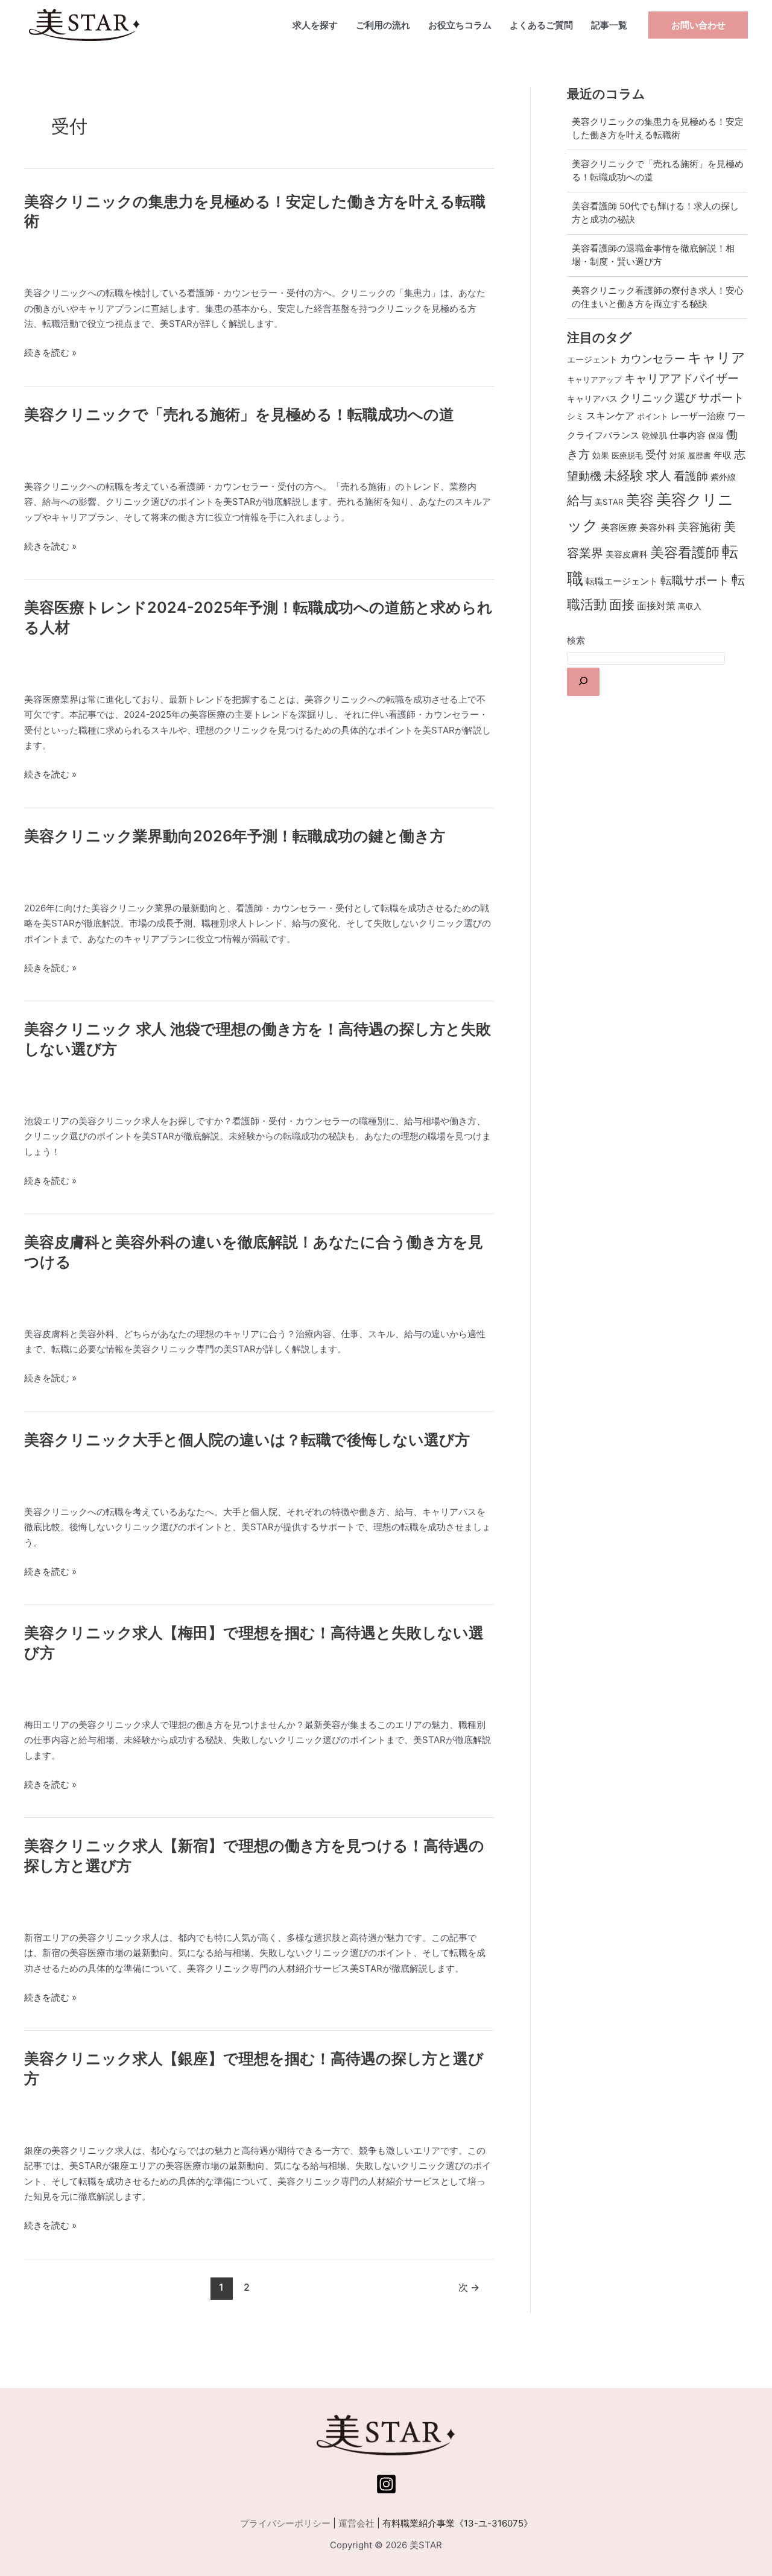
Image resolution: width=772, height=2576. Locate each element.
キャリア (717, 357)
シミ (575, 416)
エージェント (592, 359)
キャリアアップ (594, 379)
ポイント (653, 416)
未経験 (624, 475)
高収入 (690, 606)
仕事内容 (688, 435)
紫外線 (723, 477)
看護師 (691, 476)
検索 (576, 640)
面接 (622, 605)
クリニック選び (658, 397)
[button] (698, 25)
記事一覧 (609, 25)
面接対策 (656, 606)
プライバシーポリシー (285, 2523)
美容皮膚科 (627, 554)
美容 (640, 500)
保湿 (716, 435)
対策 (677, 455)
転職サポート (695, 581)
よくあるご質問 (541, 25)
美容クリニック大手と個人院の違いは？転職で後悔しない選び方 (247, 1440)
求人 (659, 476)
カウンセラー (653, 359)
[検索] (583, 682)
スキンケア (610, 416)
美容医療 (619, 528)
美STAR (609, 502)
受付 (656, 454)
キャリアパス (592, 398)
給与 (580, 500)
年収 (723, 455)
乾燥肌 (654, 435)
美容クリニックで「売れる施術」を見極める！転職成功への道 (239, 414)
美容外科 (657, 528)
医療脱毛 (627, 455)
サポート (721, 398)
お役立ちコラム (460, 25)
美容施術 (700, 527)
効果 (601, 455)
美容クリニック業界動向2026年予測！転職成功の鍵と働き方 (235, 836)
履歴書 (699, 455)
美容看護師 (685, 552)
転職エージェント (622, 581)
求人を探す (315, 25)
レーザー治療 (698, 416)
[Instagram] (386, 2484)
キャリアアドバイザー (682, 378)
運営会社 (356, 2523)
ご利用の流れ (383, 25)
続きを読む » (50, 353)
